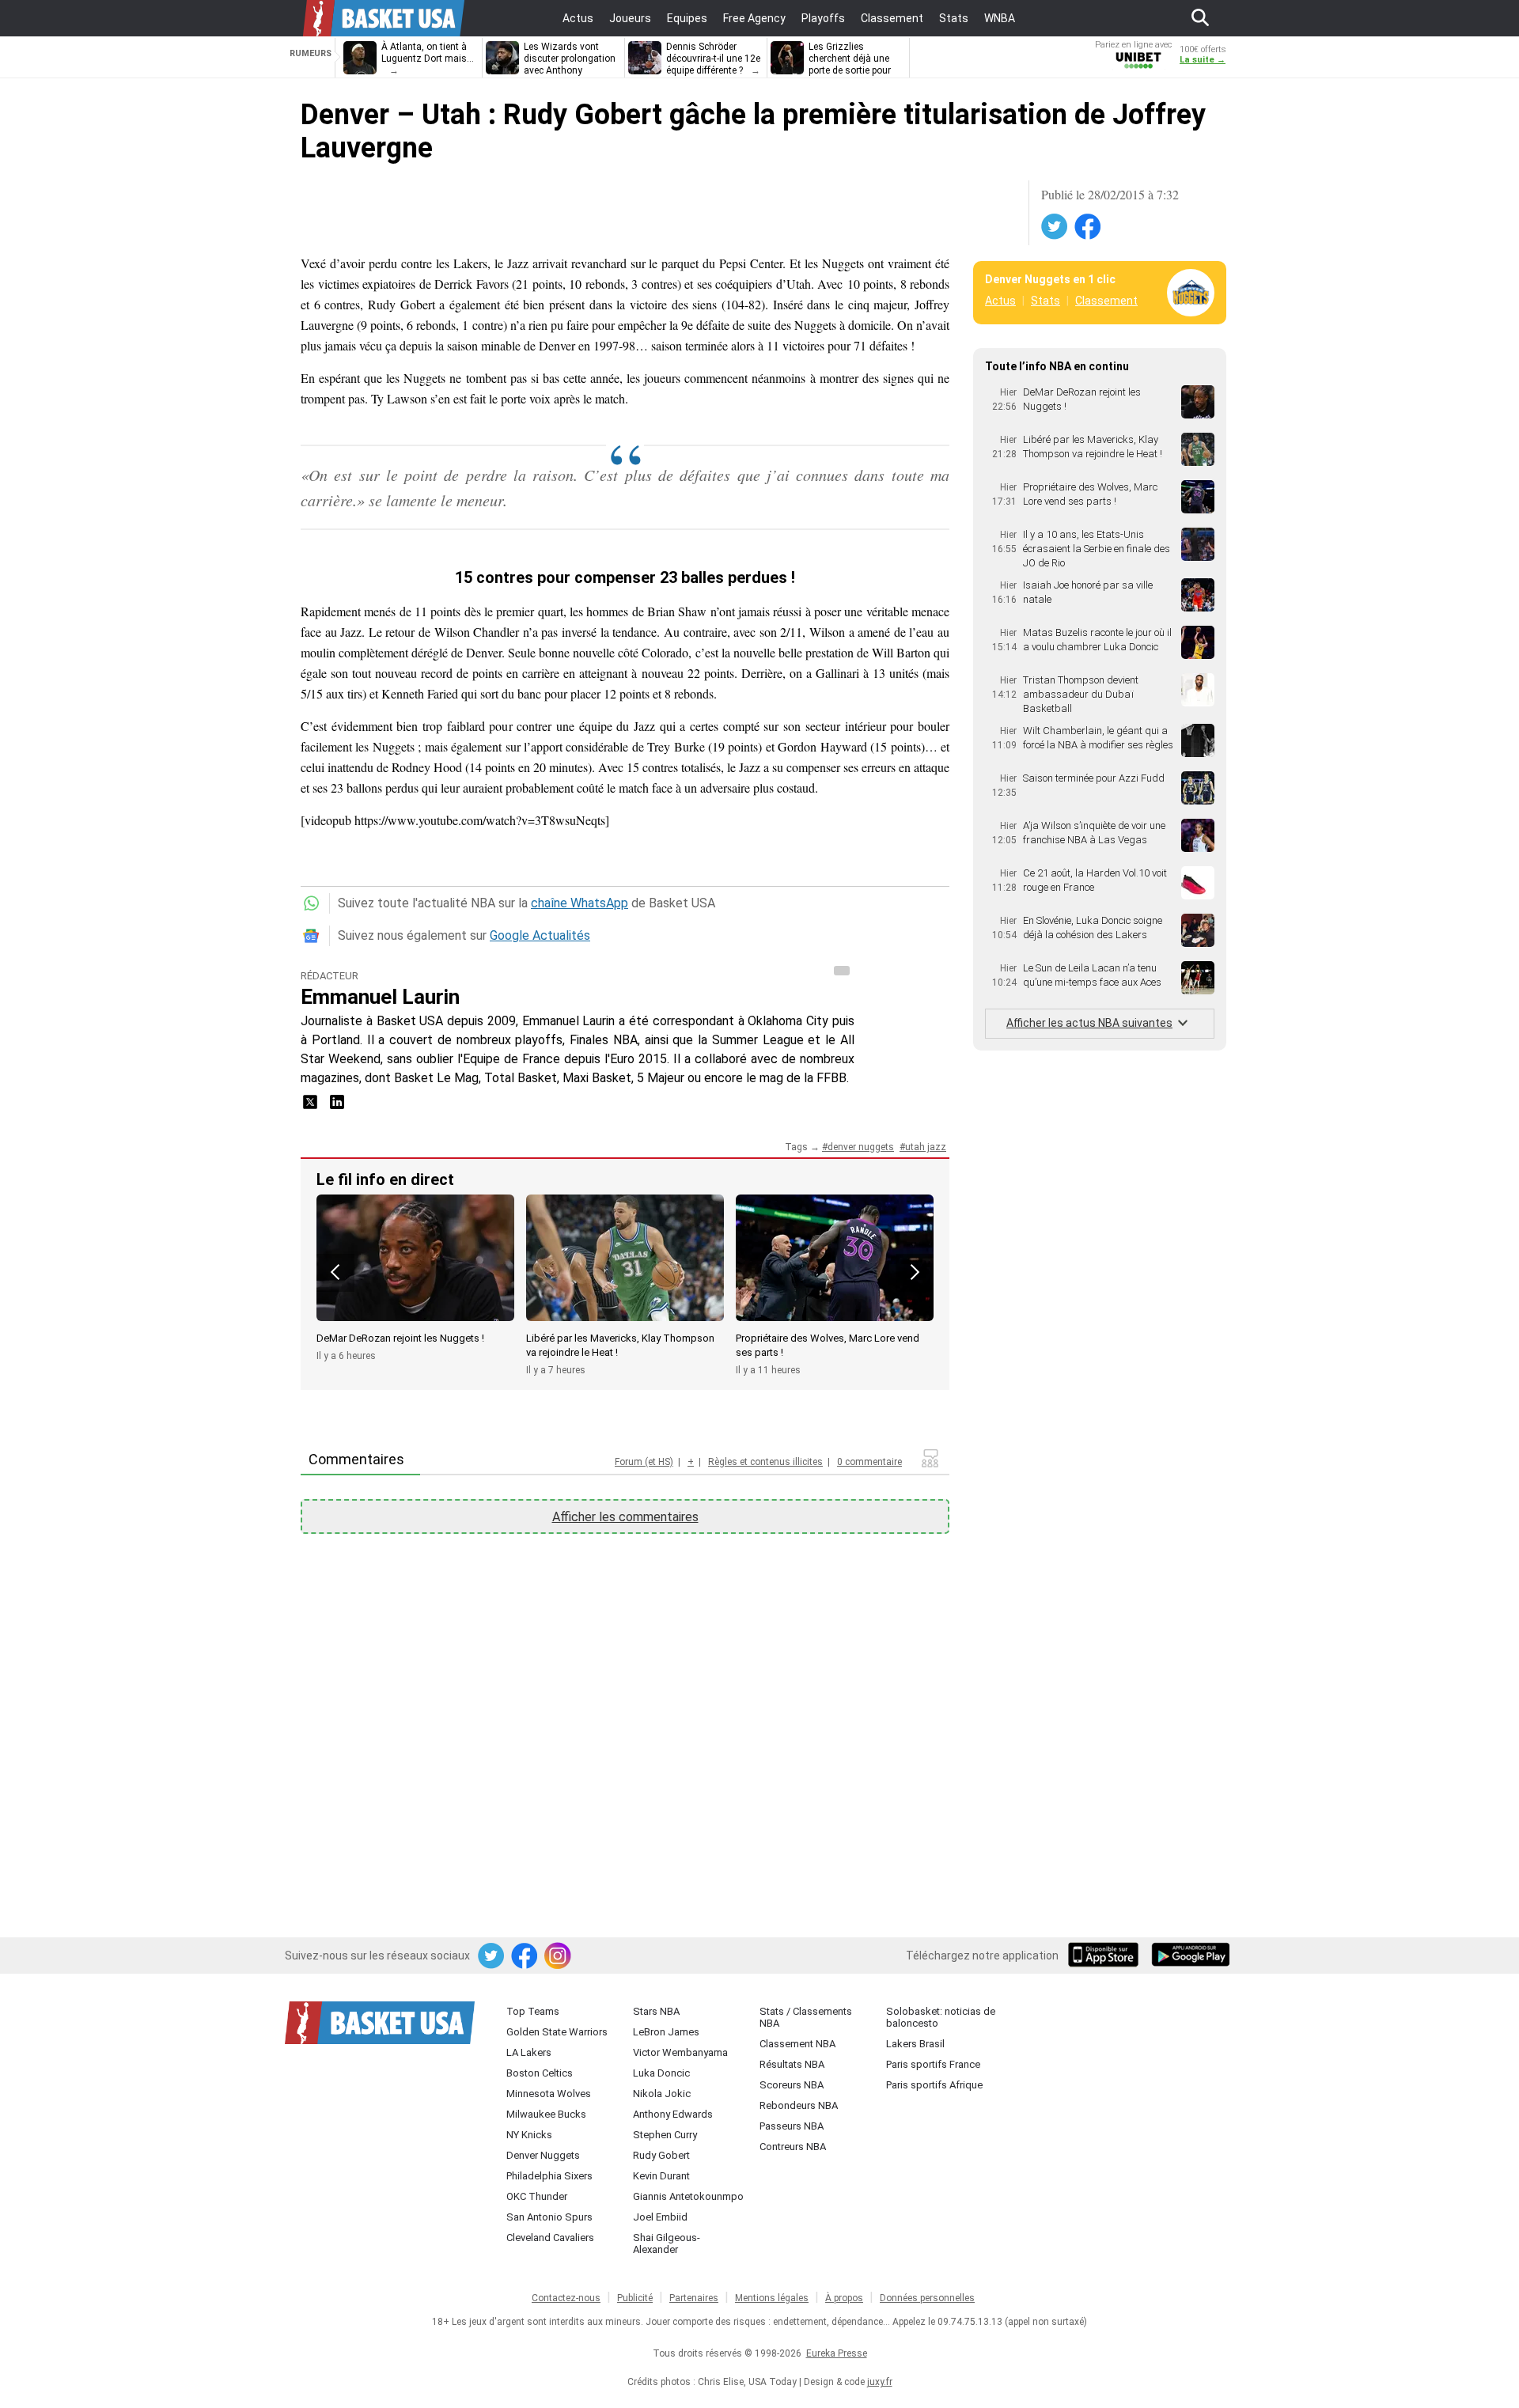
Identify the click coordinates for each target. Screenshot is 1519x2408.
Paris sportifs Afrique (934, 2085)
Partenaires (694, 2298)
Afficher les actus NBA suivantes (1089, 1023)
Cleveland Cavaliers (550, 2238)
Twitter (1055, 227)
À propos (844, 2298)
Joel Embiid (660, 2217)
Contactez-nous (566, 2298)
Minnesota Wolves (549, 2094)
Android (1190, 1956)
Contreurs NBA (793, 2147)
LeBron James (666, 2032)
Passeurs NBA (792, 2126)
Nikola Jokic (662, 2094)
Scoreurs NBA (792, 2085)
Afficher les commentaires (625, 1517)
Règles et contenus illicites (765, 1462)
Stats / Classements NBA (806, 2017)
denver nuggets (861, 1147)
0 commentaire (869, 1462)
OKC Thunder (537, 2196)
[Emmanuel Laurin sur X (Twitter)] (312, 1107)
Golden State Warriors (557, 2032)
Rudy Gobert (661, 2155)
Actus (1000, 301)
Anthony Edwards (673, 2114)
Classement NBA (797, 2044)
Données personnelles (927, 2298)
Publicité (635, 2298)
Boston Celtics (540, 2073)
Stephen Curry (665, 2135)
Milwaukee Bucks (546, 2114)
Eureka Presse (837, 2353)
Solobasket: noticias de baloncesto (941, 2017)
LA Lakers (529, 2052)
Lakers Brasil (915, 2044)
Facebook (1089, 227)
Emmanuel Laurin (380, 997)
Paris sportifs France (933, 2064)
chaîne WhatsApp (580, 903)
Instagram (559, 1956)
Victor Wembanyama (680, 2052)
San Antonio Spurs (549, 2217)
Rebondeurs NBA (799, 2105)
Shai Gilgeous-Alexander (667, 2243)
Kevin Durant (661, 2176)
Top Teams (533, 2011)
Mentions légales (772, 2298)
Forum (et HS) (644, 1462)
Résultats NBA (792, 2064)
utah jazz (926, 1147)
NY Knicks (529, 2135)
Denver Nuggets (543, 2155)
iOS (1106, 1956)
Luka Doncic (661, 2073)
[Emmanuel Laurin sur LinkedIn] (337, 1107)
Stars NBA (656, 2011)
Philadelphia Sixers (549, 2176)
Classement (1106, 301)
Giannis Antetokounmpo (688, 2196)
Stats (1045, 301)
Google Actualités (540, 935)
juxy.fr (880, 2382)
